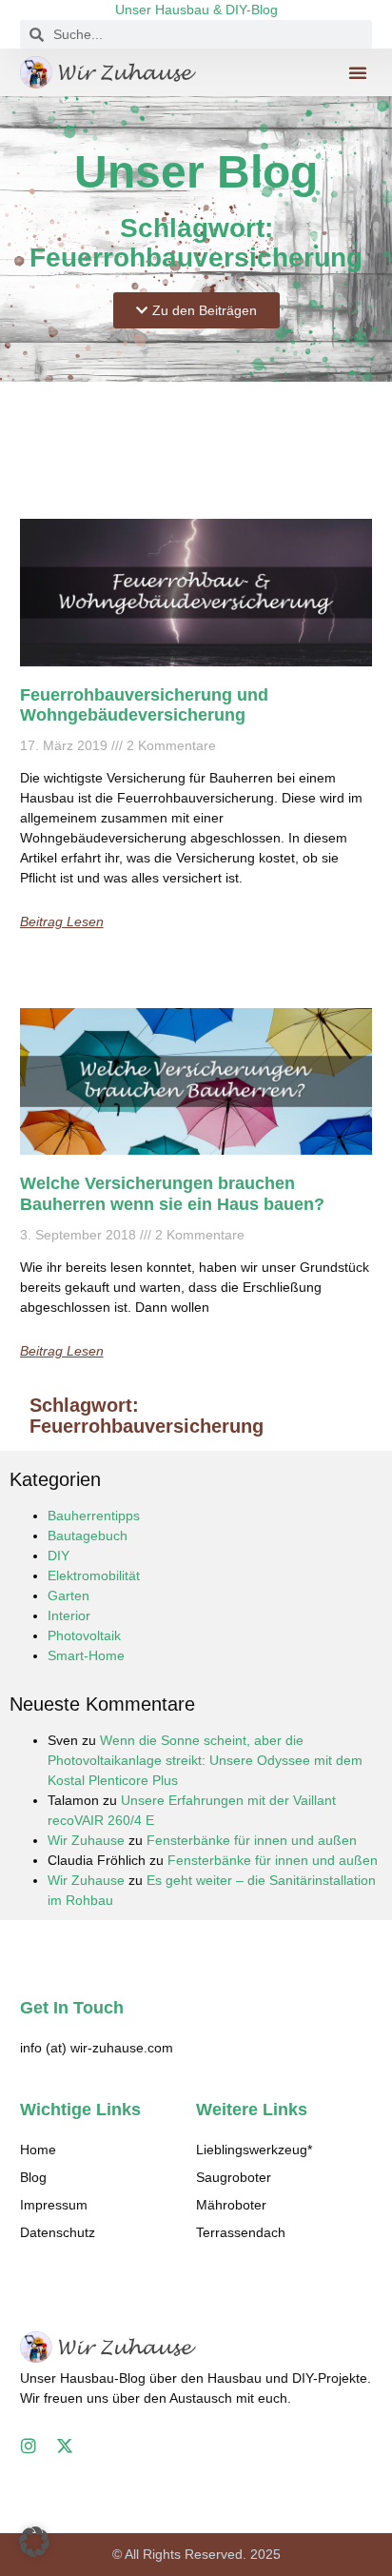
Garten (69, 1595)
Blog (33, 2177)
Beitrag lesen (62, 921)
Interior (69, 1615)
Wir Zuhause (86, 1840)
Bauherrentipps (94, 1516)
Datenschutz (58, 2232)
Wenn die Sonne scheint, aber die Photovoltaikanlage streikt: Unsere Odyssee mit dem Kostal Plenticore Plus (205, 1760)
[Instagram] (29, 2446)
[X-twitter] (65, 2446)
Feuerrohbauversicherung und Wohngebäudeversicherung (144, 705)
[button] (358, 72)
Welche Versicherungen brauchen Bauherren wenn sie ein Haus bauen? (172, 1194)
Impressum (54, 2205)
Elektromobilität (94, 1575)
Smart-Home (86, 1655)
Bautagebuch (88, 1536)
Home (38, 2150)
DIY (59, 1556)
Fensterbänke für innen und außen (252, 1840)
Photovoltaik (84, 1635)
